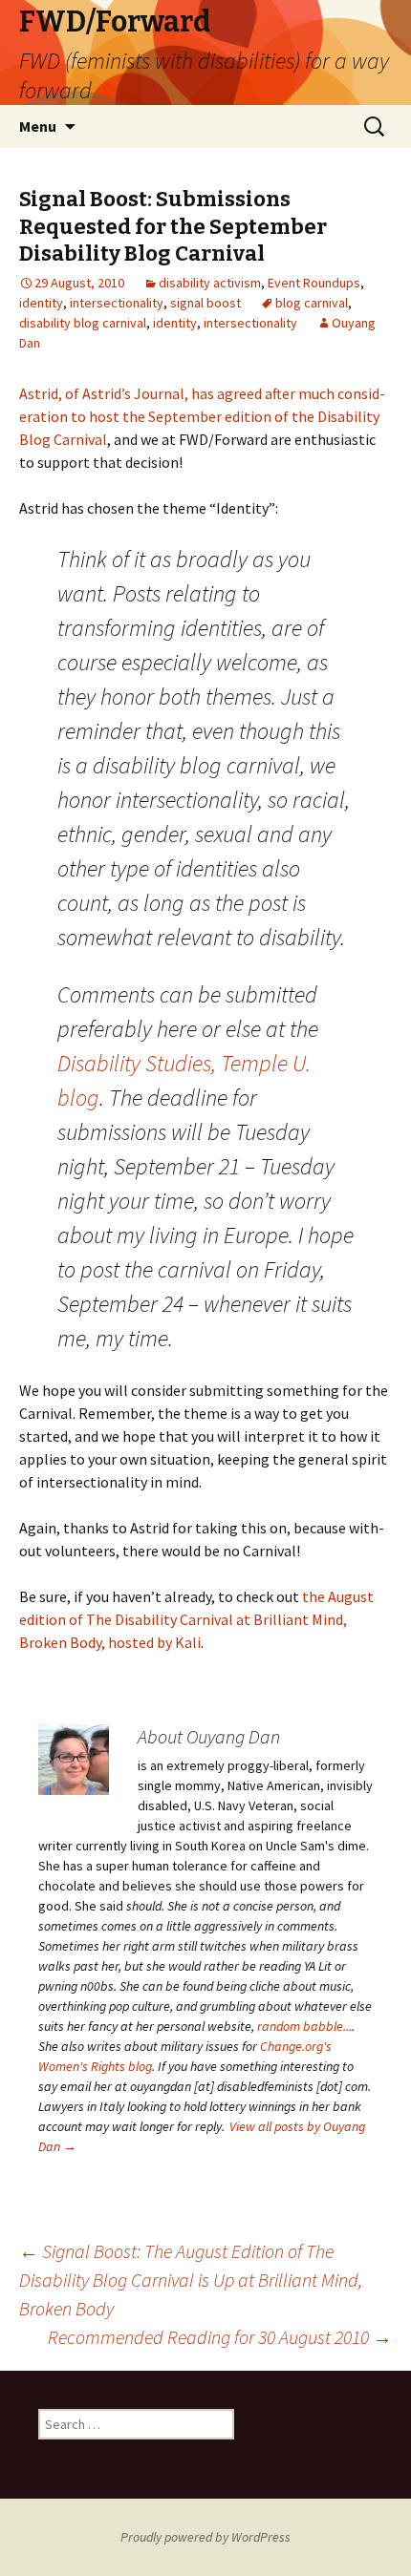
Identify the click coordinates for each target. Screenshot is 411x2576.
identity (41, 303)
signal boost (205, 303)
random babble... (304, 2026)
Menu (38, 126)
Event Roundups (314, 283)
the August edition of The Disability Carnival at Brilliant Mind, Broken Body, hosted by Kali (196, 1619)
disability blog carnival (83, 323)
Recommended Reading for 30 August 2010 (220, 2337)
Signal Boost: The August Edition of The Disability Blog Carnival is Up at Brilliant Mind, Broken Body (191, 2280)
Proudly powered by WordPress (205, 2537)
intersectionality (117, 303)
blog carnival (312, 303)
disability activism (210, 283)
